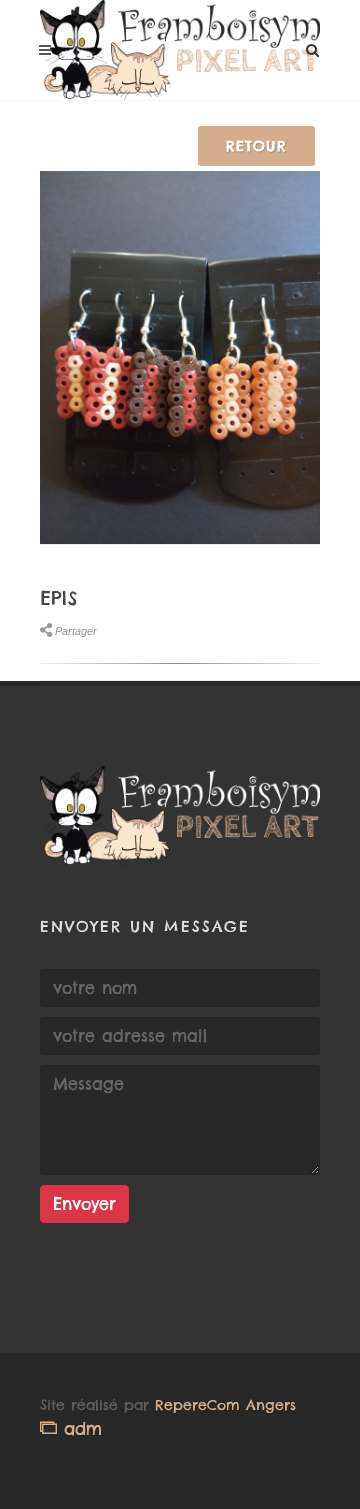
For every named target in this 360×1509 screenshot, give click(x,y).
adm (79, 1428)
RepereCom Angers (225, 1405)
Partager (76, 631)
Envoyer (84, 1204)
